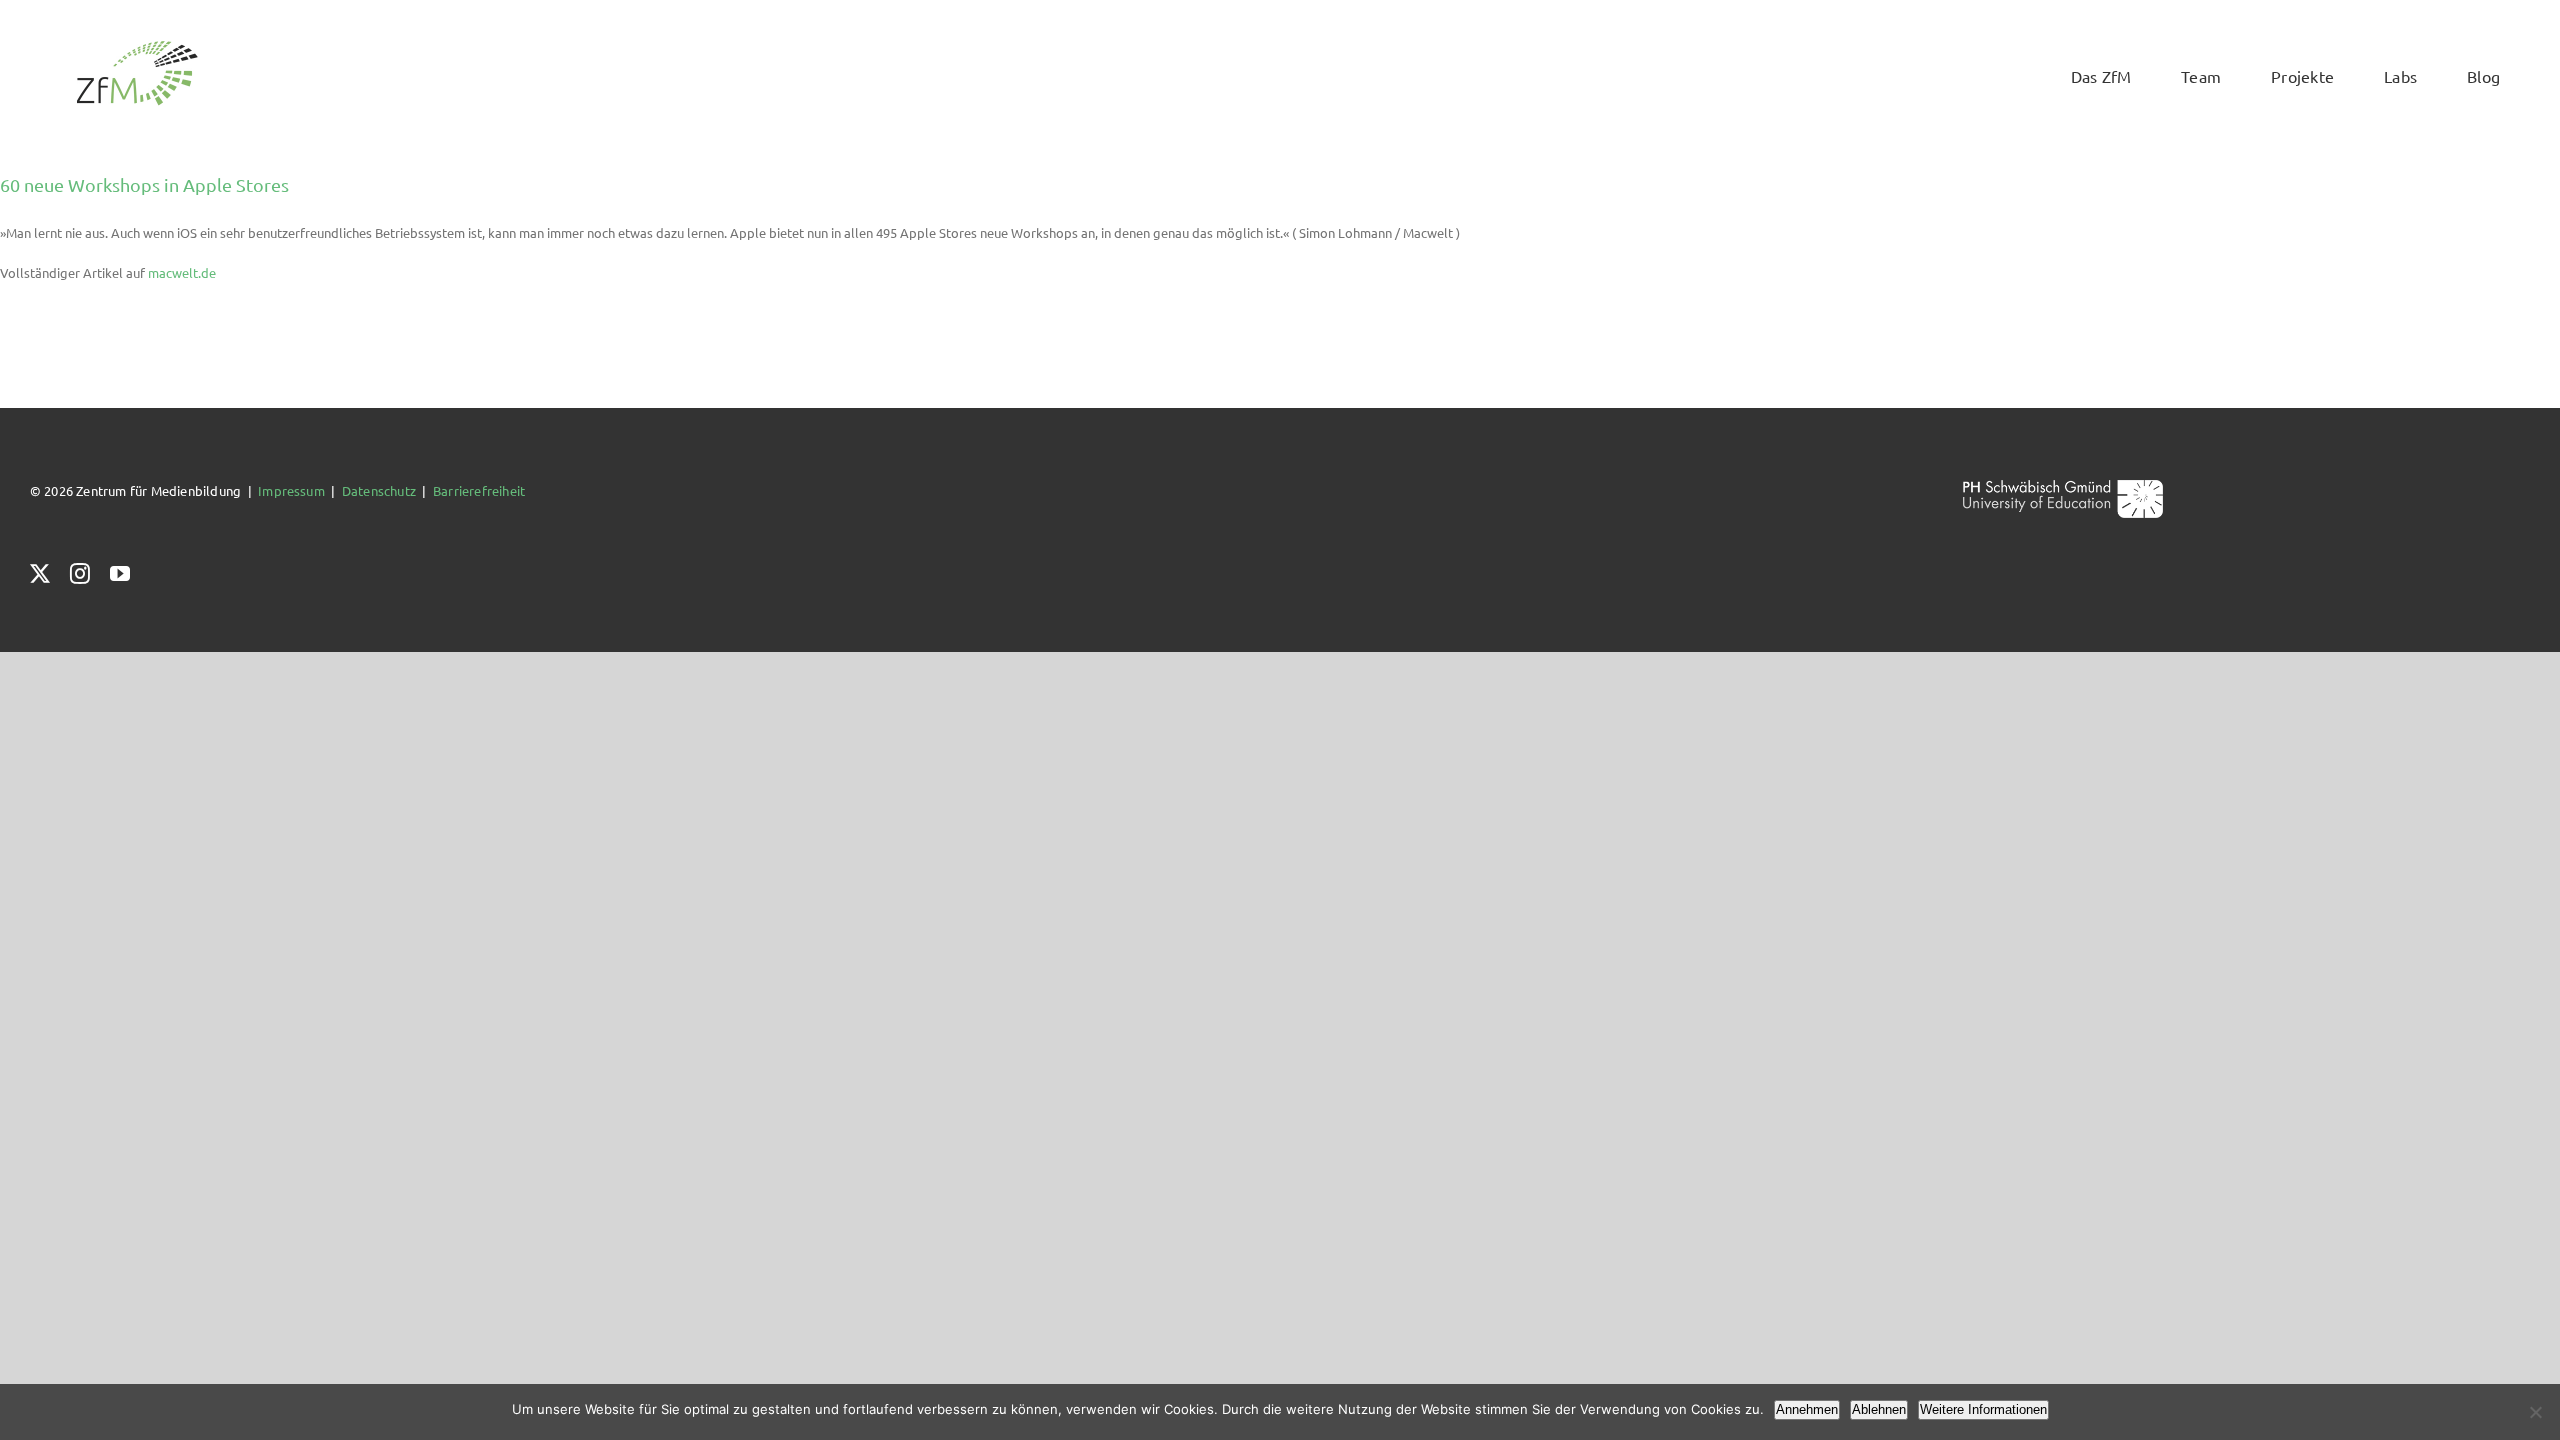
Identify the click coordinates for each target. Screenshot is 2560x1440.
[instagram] (80, 574)
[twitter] (40, 574)
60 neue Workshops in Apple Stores (144, 184)
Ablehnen (1879, 1409)
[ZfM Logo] (137, 46)
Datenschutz (379, 490)
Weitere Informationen (1983, 1409)
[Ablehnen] (2535, 1412)
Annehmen (1807, 1409)
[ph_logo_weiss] (2063, 486)
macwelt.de (182, 272)
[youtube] (120, 574)
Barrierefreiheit (479, 490)
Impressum (291, 490)
